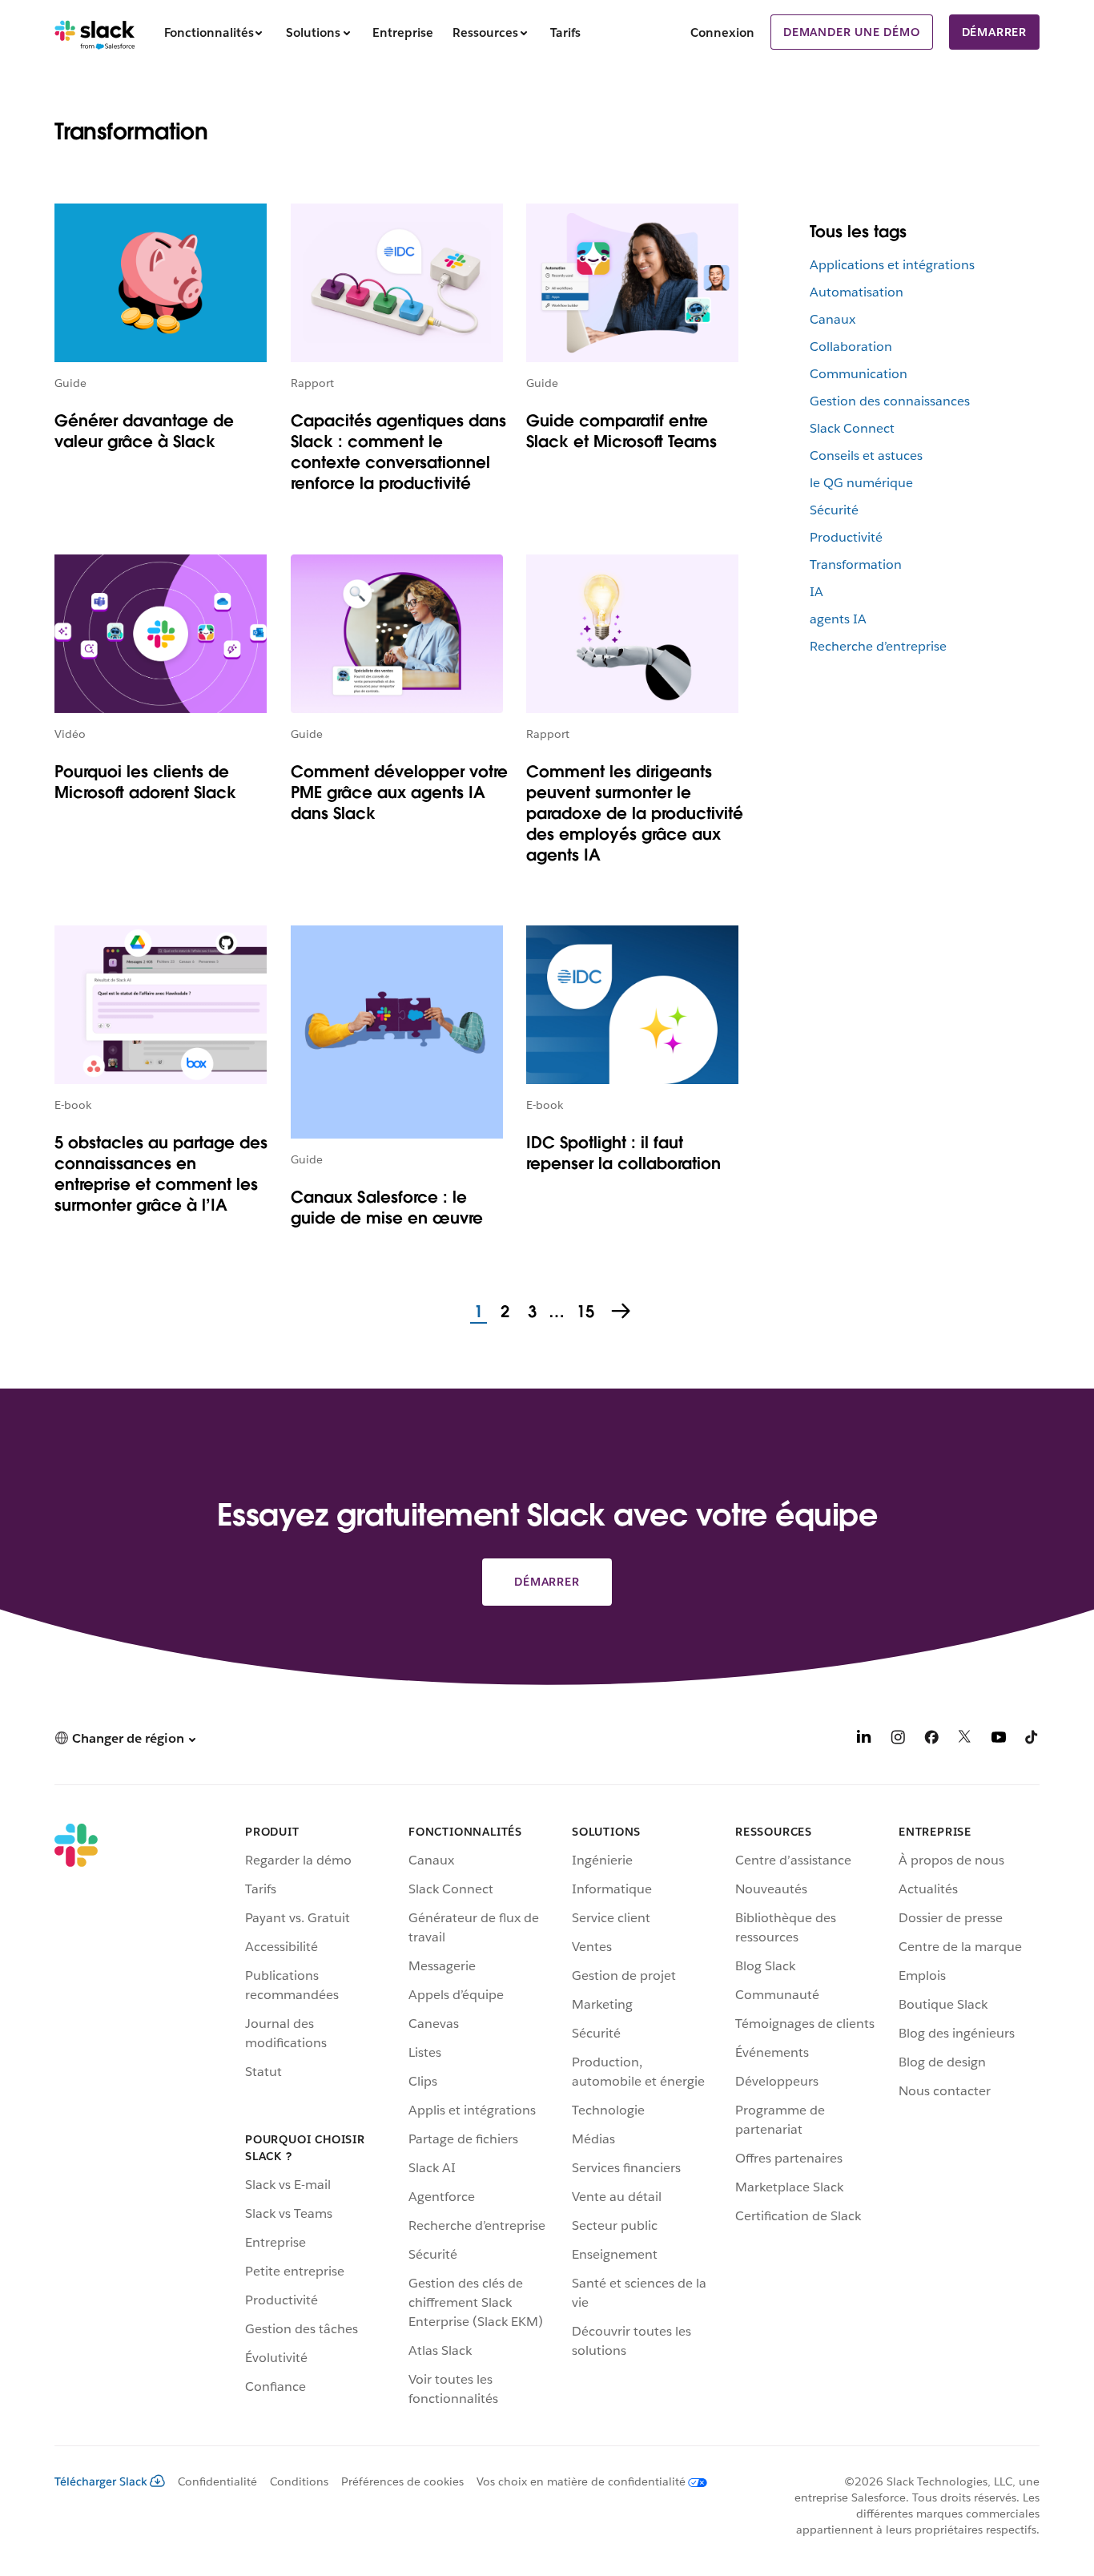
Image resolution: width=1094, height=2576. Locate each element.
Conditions (299, 2481)
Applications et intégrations (892, 265)
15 (583, 1312)
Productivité (846, 537)
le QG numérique (861, 483)
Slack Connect (852, 428)
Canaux (833, 319)
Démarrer (994, 32)
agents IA (838, 619)
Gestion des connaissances (890, 401)
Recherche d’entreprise (878, 646)
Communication (859, 374)
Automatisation (857, 292)
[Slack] (95, 32)
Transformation (856, 564)
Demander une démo (852, 32)
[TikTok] (1032, 1740)
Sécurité (834, 510)
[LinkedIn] (864, 1740)
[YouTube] (999, 1740)
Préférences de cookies (402, 2481)
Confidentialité (217, 2481)
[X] (965, 1740)
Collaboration (851, 347)
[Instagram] (898, 1740)
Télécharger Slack (101, 2481)
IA (816, 592)
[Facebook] (931, 1740)
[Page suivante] (622, 1312)
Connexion (722, 32)
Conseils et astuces (866, 456)
